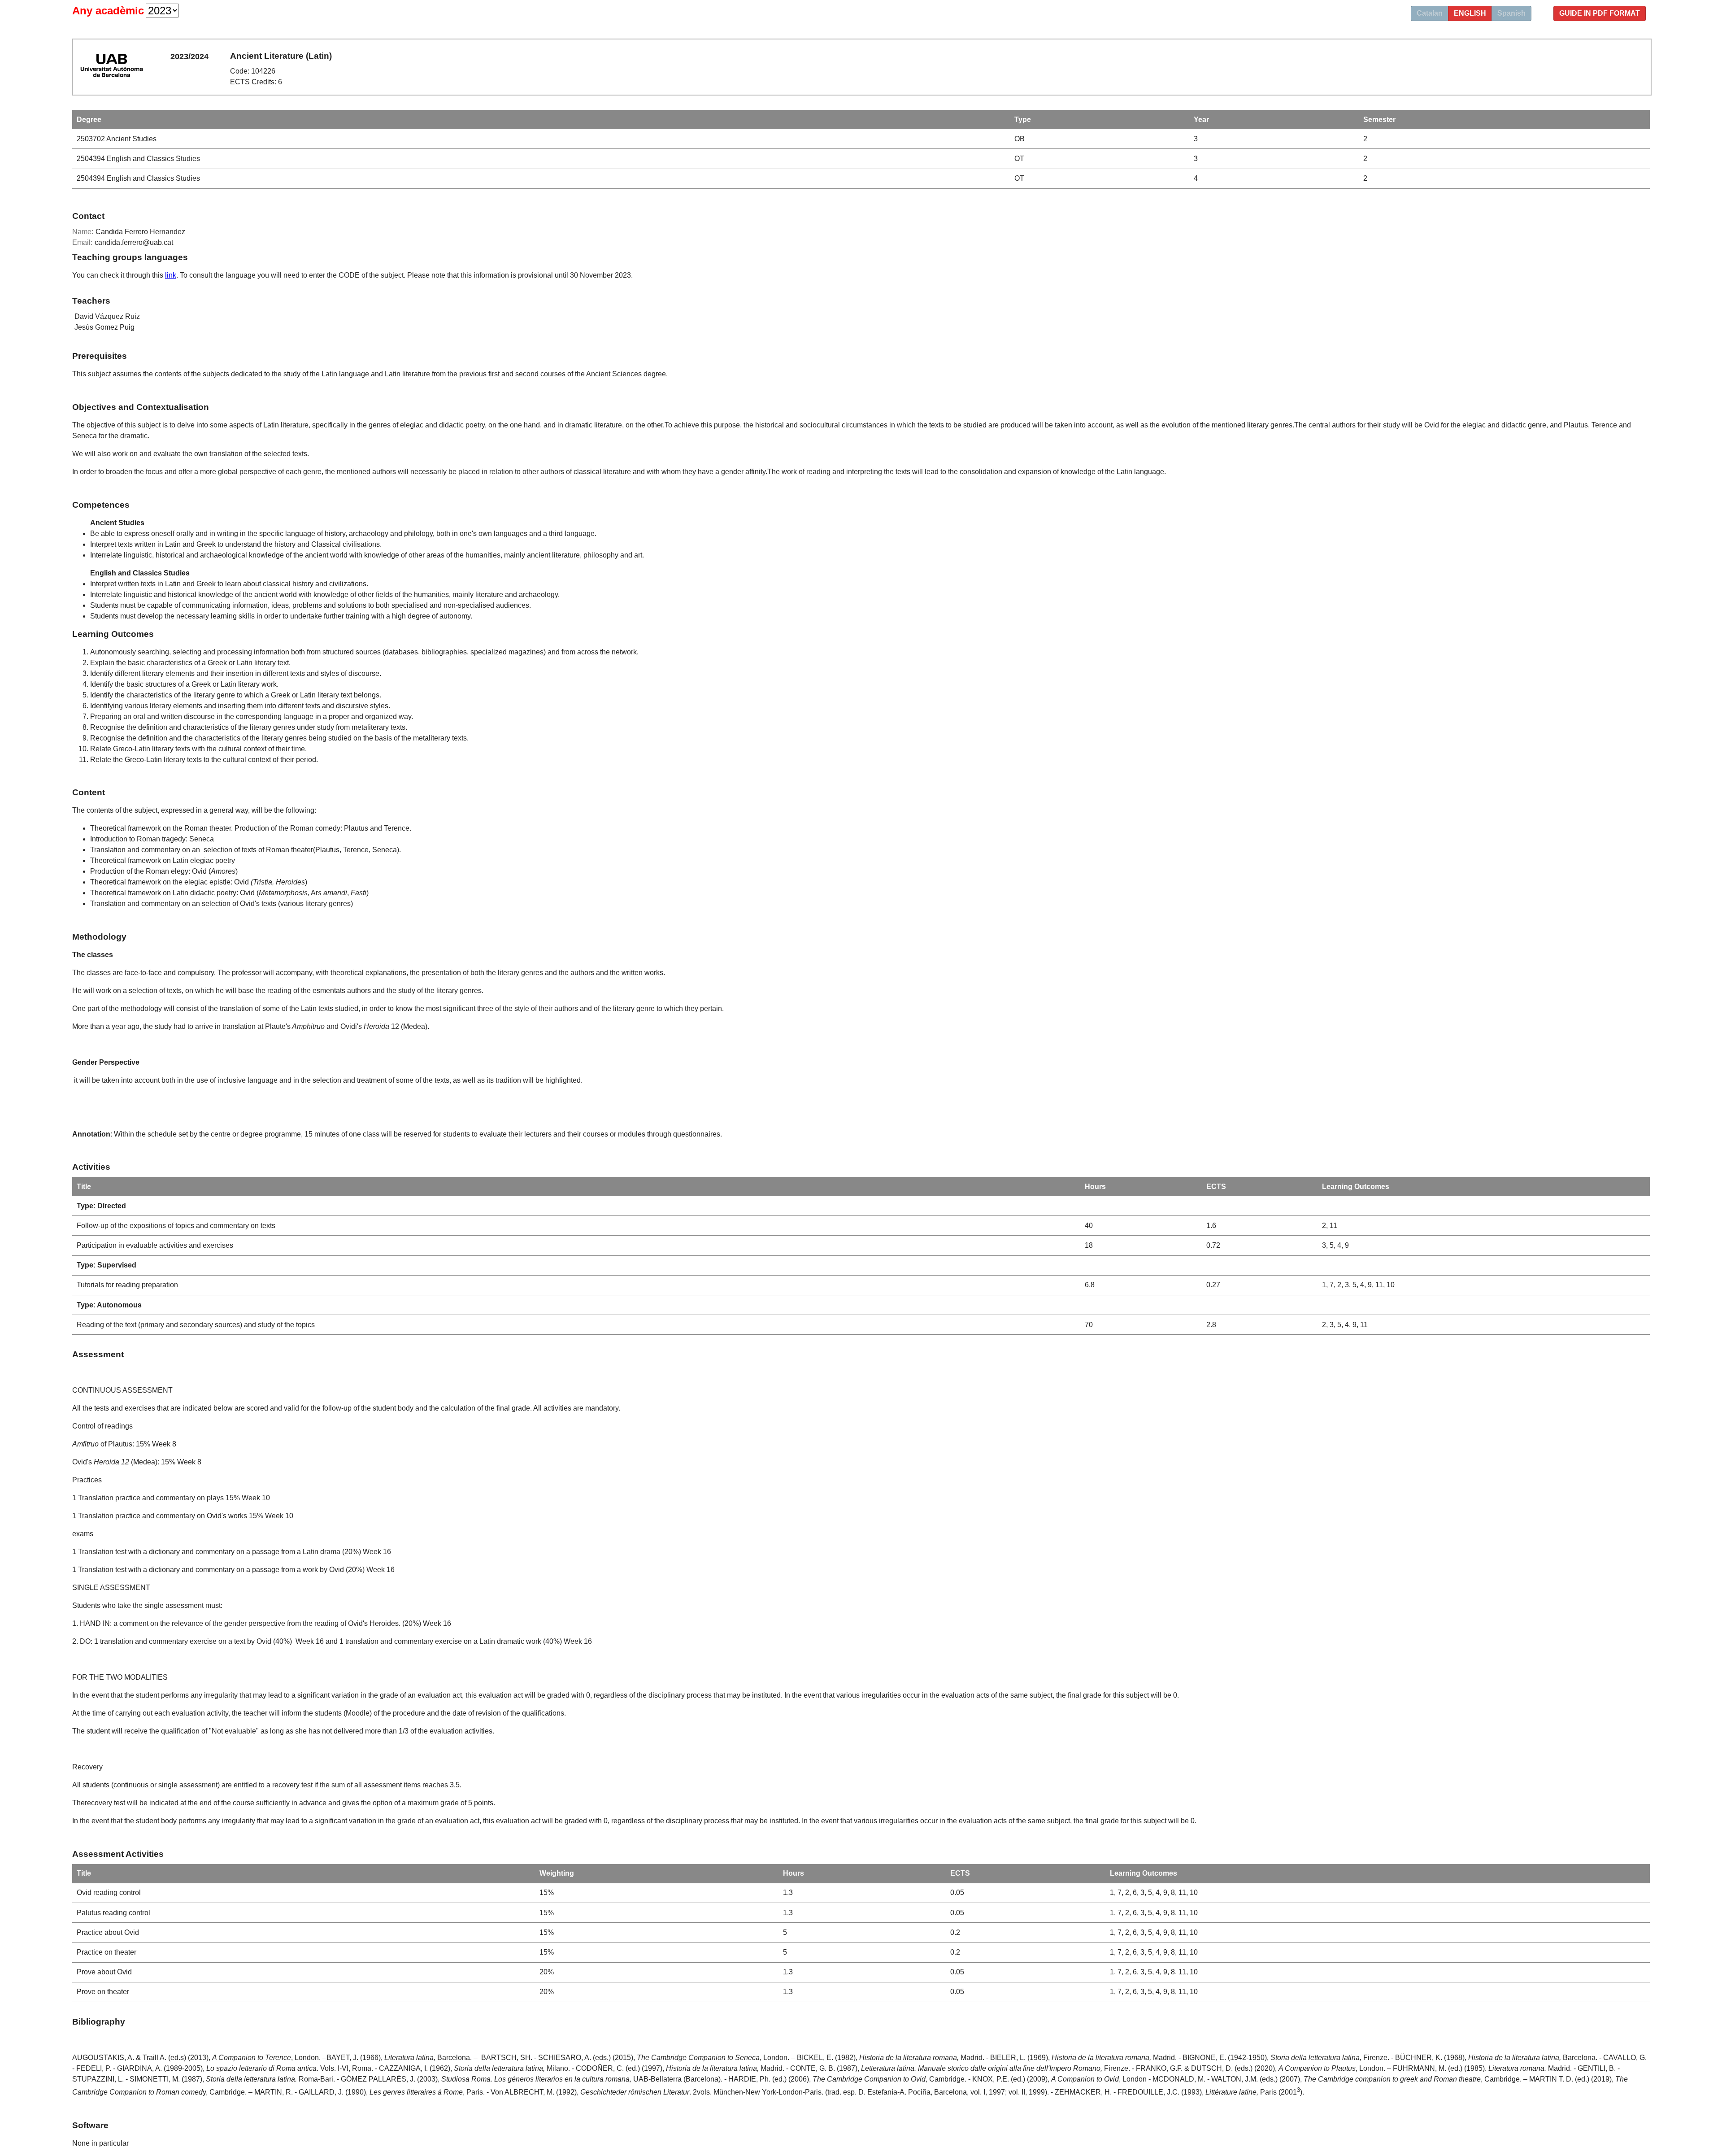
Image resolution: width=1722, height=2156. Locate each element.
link (171, 275)
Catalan (1430, 13)
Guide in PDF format (1600, 13)
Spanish (1511, 13)
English (1470, 13)
